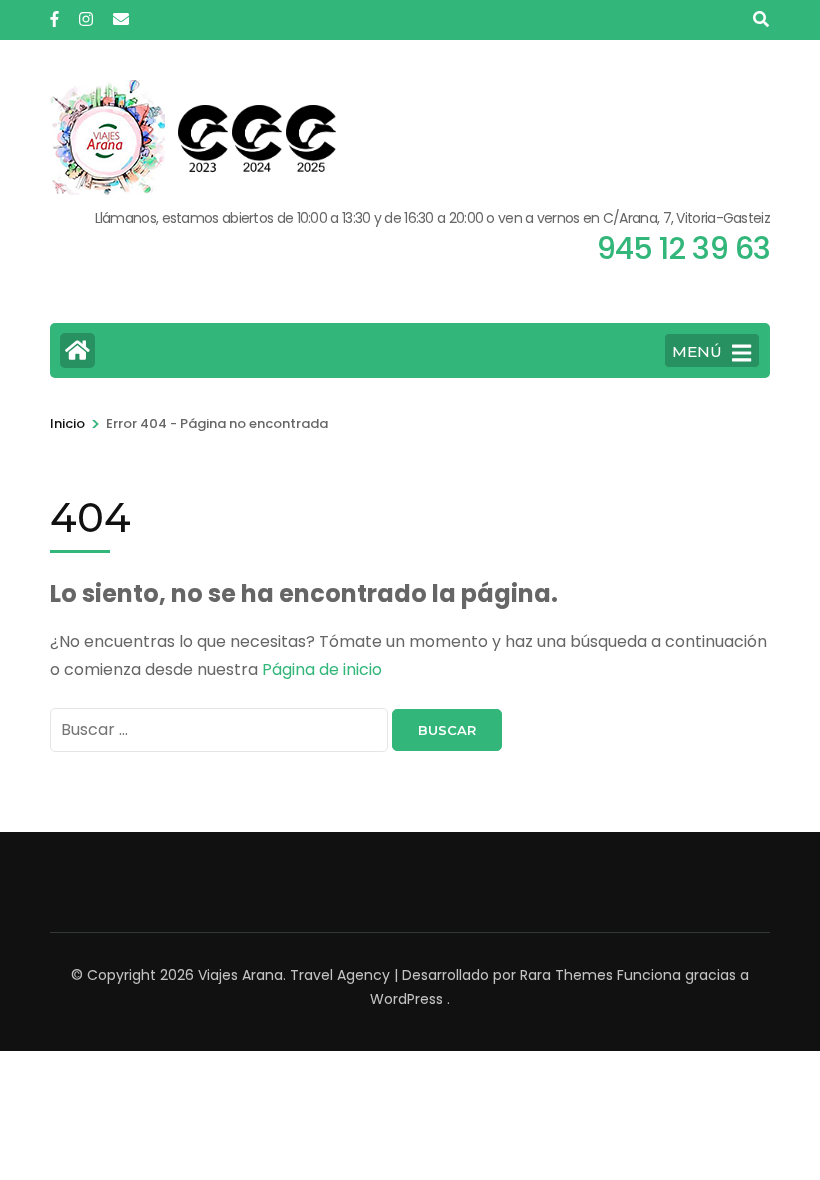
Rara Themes (566, 975)
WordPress (406, 999)
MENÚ (697, 351)
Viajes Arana (240, 975)
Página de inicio (322, 669)
